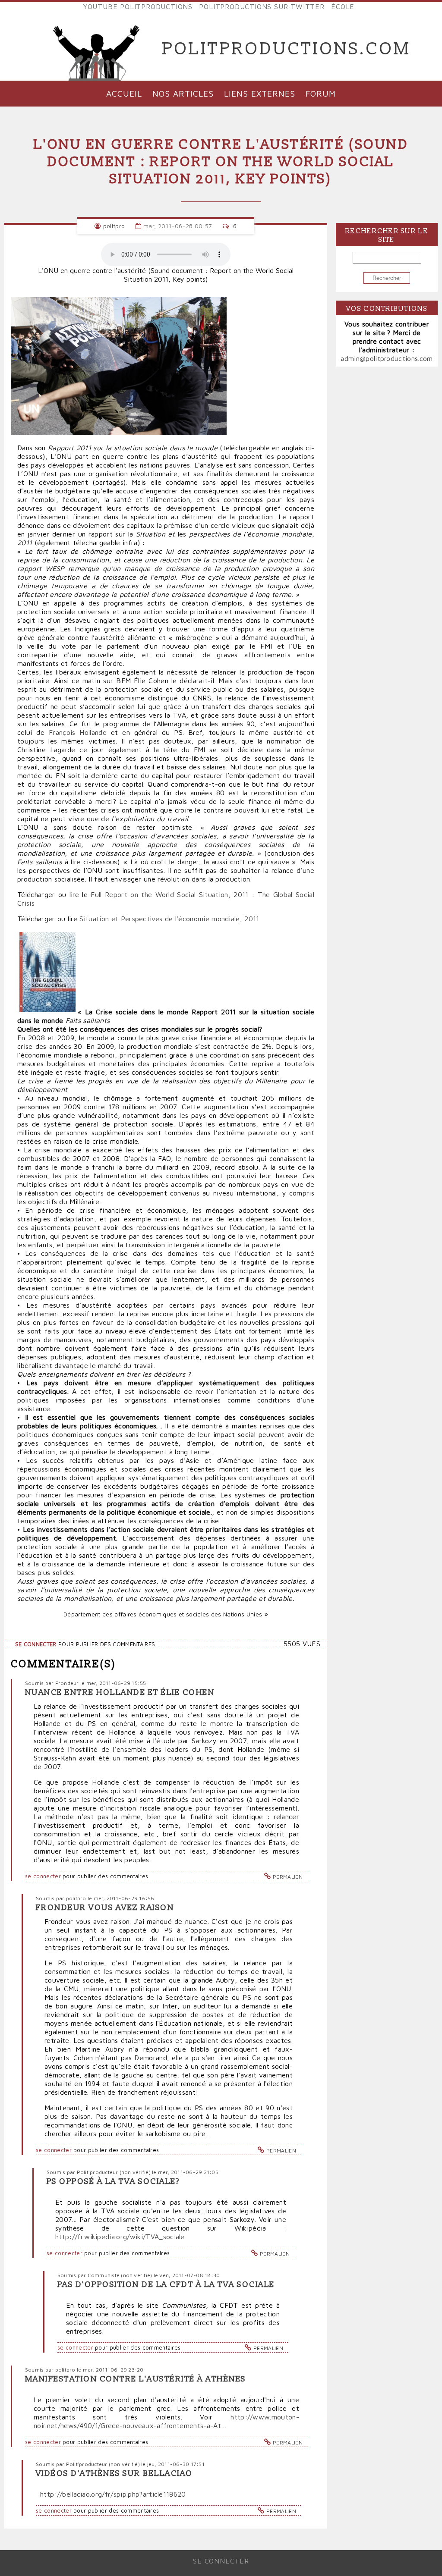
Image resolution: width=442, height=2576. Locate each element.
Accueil (124, 93)
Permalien (288, 1877)
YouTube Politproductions (138, 6)
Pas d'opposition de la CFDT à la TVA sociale (166, 2285)
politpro (114, 226)
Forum (321, 93)
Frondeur (67, 1683)
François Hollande (78, 732)
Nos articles (183, 93)
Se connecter (36, 1644)
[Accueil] (97, 49)
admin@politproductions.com (387, 358)
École (343, 6)
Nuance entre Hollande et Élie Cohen (120, 1693)
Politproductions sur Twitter (262, 6)
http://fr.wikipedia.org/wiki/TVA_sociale (120, 2237)
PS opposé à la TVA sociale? (113, 2182)
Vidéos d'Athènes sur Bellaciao (114, 2474)
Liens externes (259, 93)
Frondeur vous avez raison (105, 1908)
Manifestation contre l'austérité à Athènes (136, 2379)
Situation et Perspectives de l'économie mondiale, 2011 (169, 919)
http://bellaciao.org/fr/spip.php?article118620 (113, 2494)
